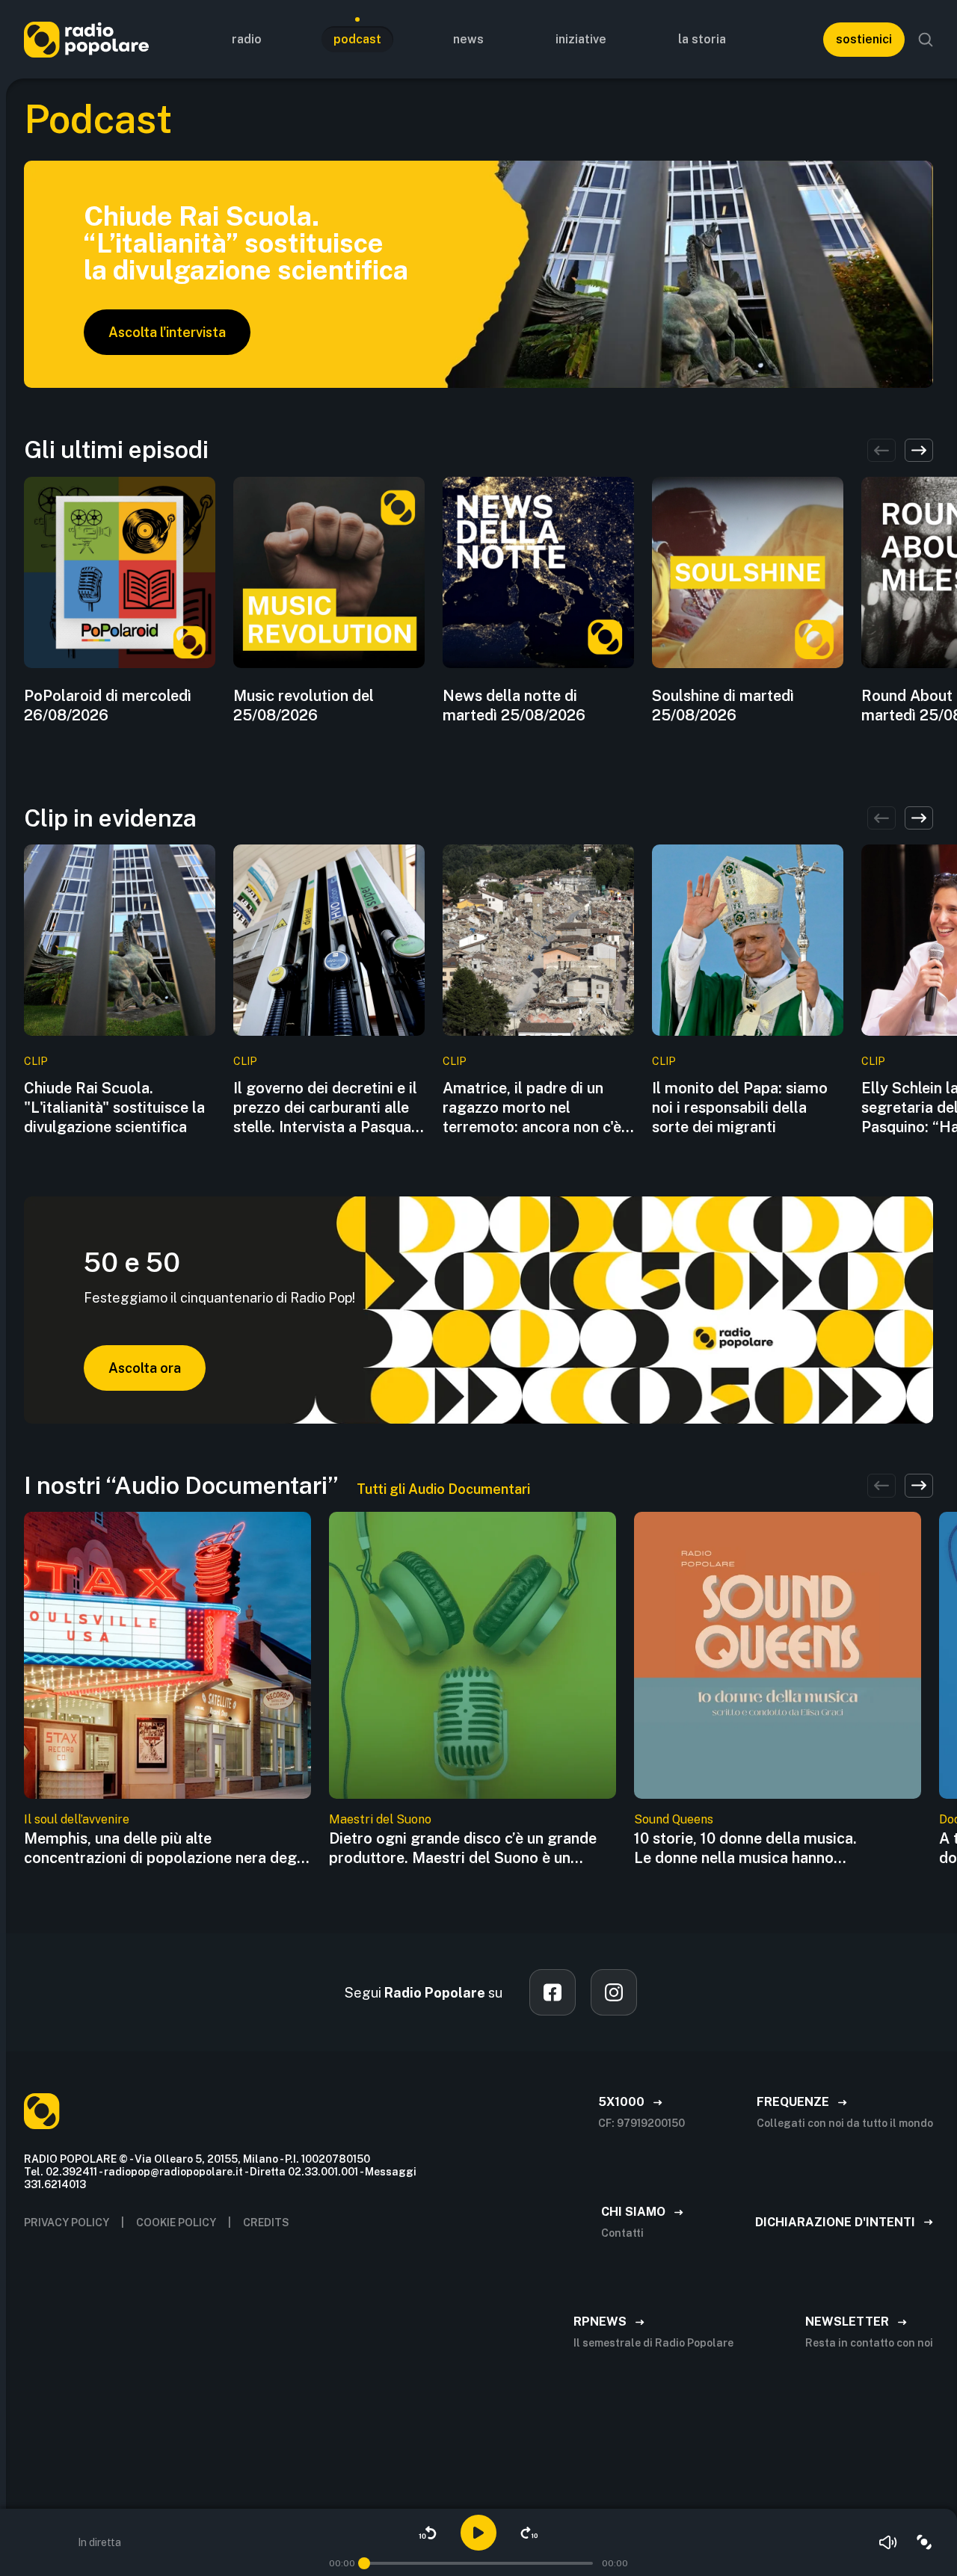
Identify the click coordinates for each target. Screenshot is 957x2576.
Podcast (357, 39)
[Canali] (924, 2542)
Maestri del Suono (380, 1819)
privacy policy (67, 2223)
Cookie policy (176, 2223)
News (468, 39)
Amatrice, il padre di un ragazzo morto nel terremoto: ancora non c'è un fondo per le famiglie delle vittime (532, 1108)
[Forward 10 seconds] (529, 2533)
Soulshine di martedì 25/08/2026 (723, 705)
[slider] (364, 2563)
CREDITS (266, 2223)
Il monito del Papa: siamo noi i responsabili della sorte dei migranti (740, 1108)
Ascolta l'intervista (167, 332)
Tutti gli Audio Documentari (443, 1489)
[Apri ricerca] (926, 40)
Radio (247, 39)
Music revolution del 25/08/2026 (304, 705)
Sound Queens (674, 1819)
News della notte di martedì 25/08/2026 (514, 705)
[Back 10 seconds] (428, 2533)
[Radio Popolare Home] (86, 39)
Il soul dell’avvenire (77, 1819)
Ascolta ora (145, 1368)
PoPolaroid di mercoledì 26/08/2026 (108, 705)
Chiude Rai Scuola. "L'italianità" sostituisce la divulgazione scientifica (114, 1108)
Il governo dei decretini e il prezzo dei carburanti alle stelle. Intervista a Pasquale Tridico (328, 1108)
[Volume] (888, 2542)
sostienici (864, 39)
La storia (702, 39)
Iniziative (581, 39)
